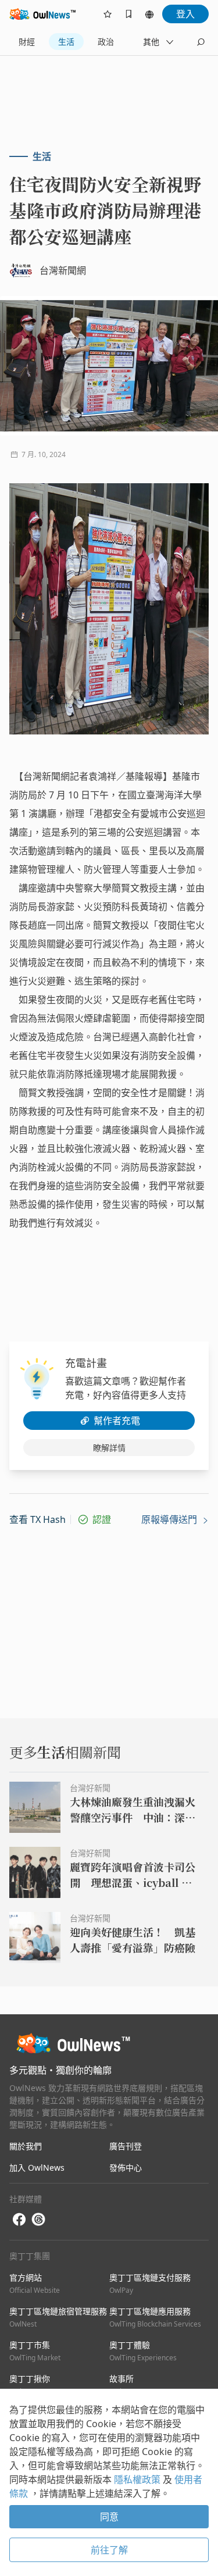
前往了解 (109, 2550)
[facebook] (19, 2220)
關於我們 (26, 2146)
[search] (201, 42)
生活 (66, 42)
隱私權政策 (138, 2479)
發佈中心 (126, 2168)
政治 (106, 42)
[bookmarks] (128, 14)
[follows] (108, 14)
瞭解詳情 (109, 1448)
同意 (109, 2517)
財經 (27, 42)
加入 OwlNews (37, 2168)
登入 (185, 14)
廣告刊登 (126, 2146)
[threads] (38, 2220)
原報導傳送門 (170, 1519)
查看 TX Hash (37, 1519)
